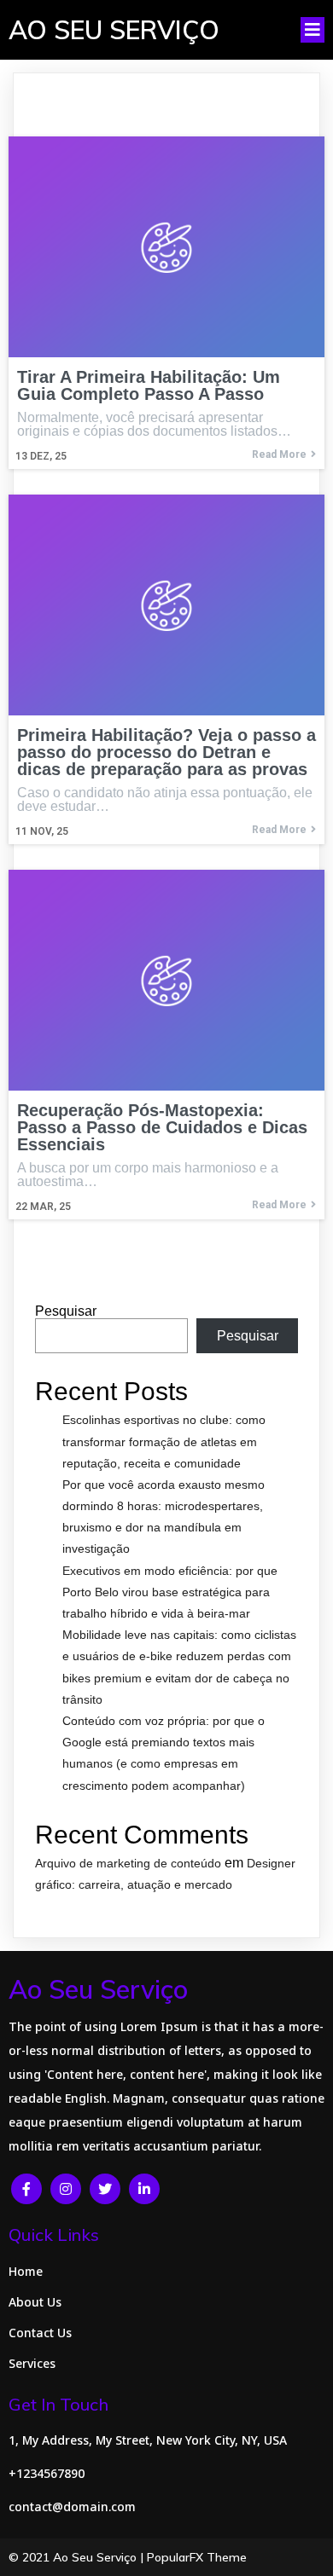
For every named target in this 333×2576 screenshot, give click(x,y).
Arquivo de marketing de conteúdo (128, 1863)
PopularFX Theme (197, 2557)
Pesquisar (66, 1311)
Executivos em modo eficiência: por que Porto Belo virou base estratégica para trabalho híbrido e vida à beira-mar (170, 1592)
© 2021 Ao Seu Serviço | (78, 2557)
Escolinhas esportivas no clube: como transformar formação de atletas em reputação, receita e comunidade (164, 1441)
